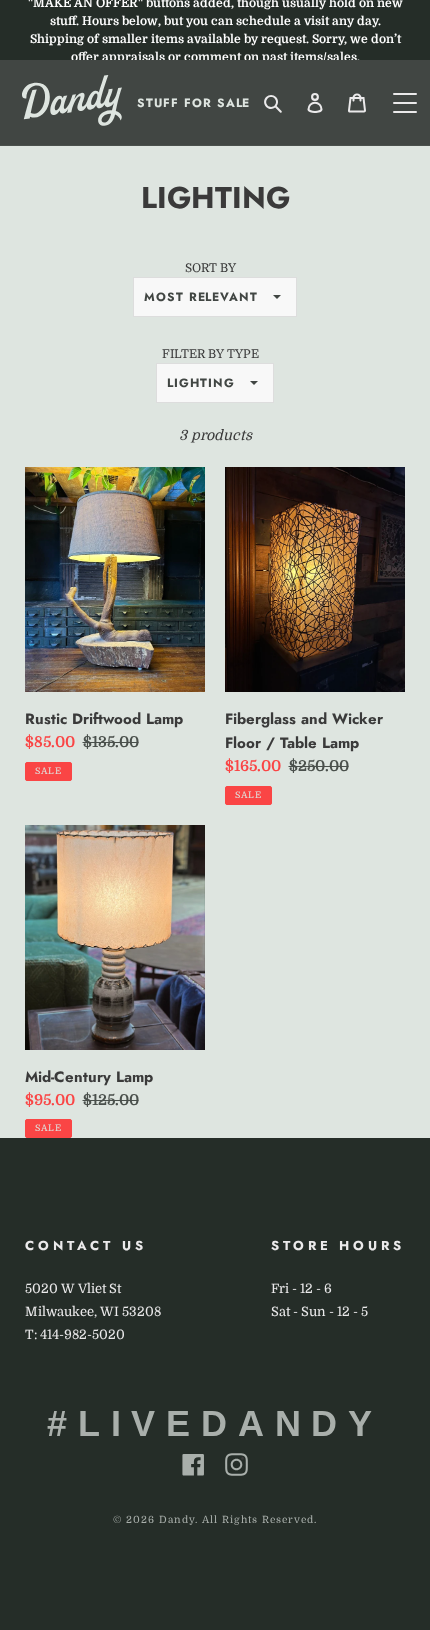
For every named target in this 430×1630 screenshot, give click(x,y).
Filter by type (210, 354)
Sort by (210, 268)
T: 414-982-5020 (75, 1334)
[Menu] (405, 103)
